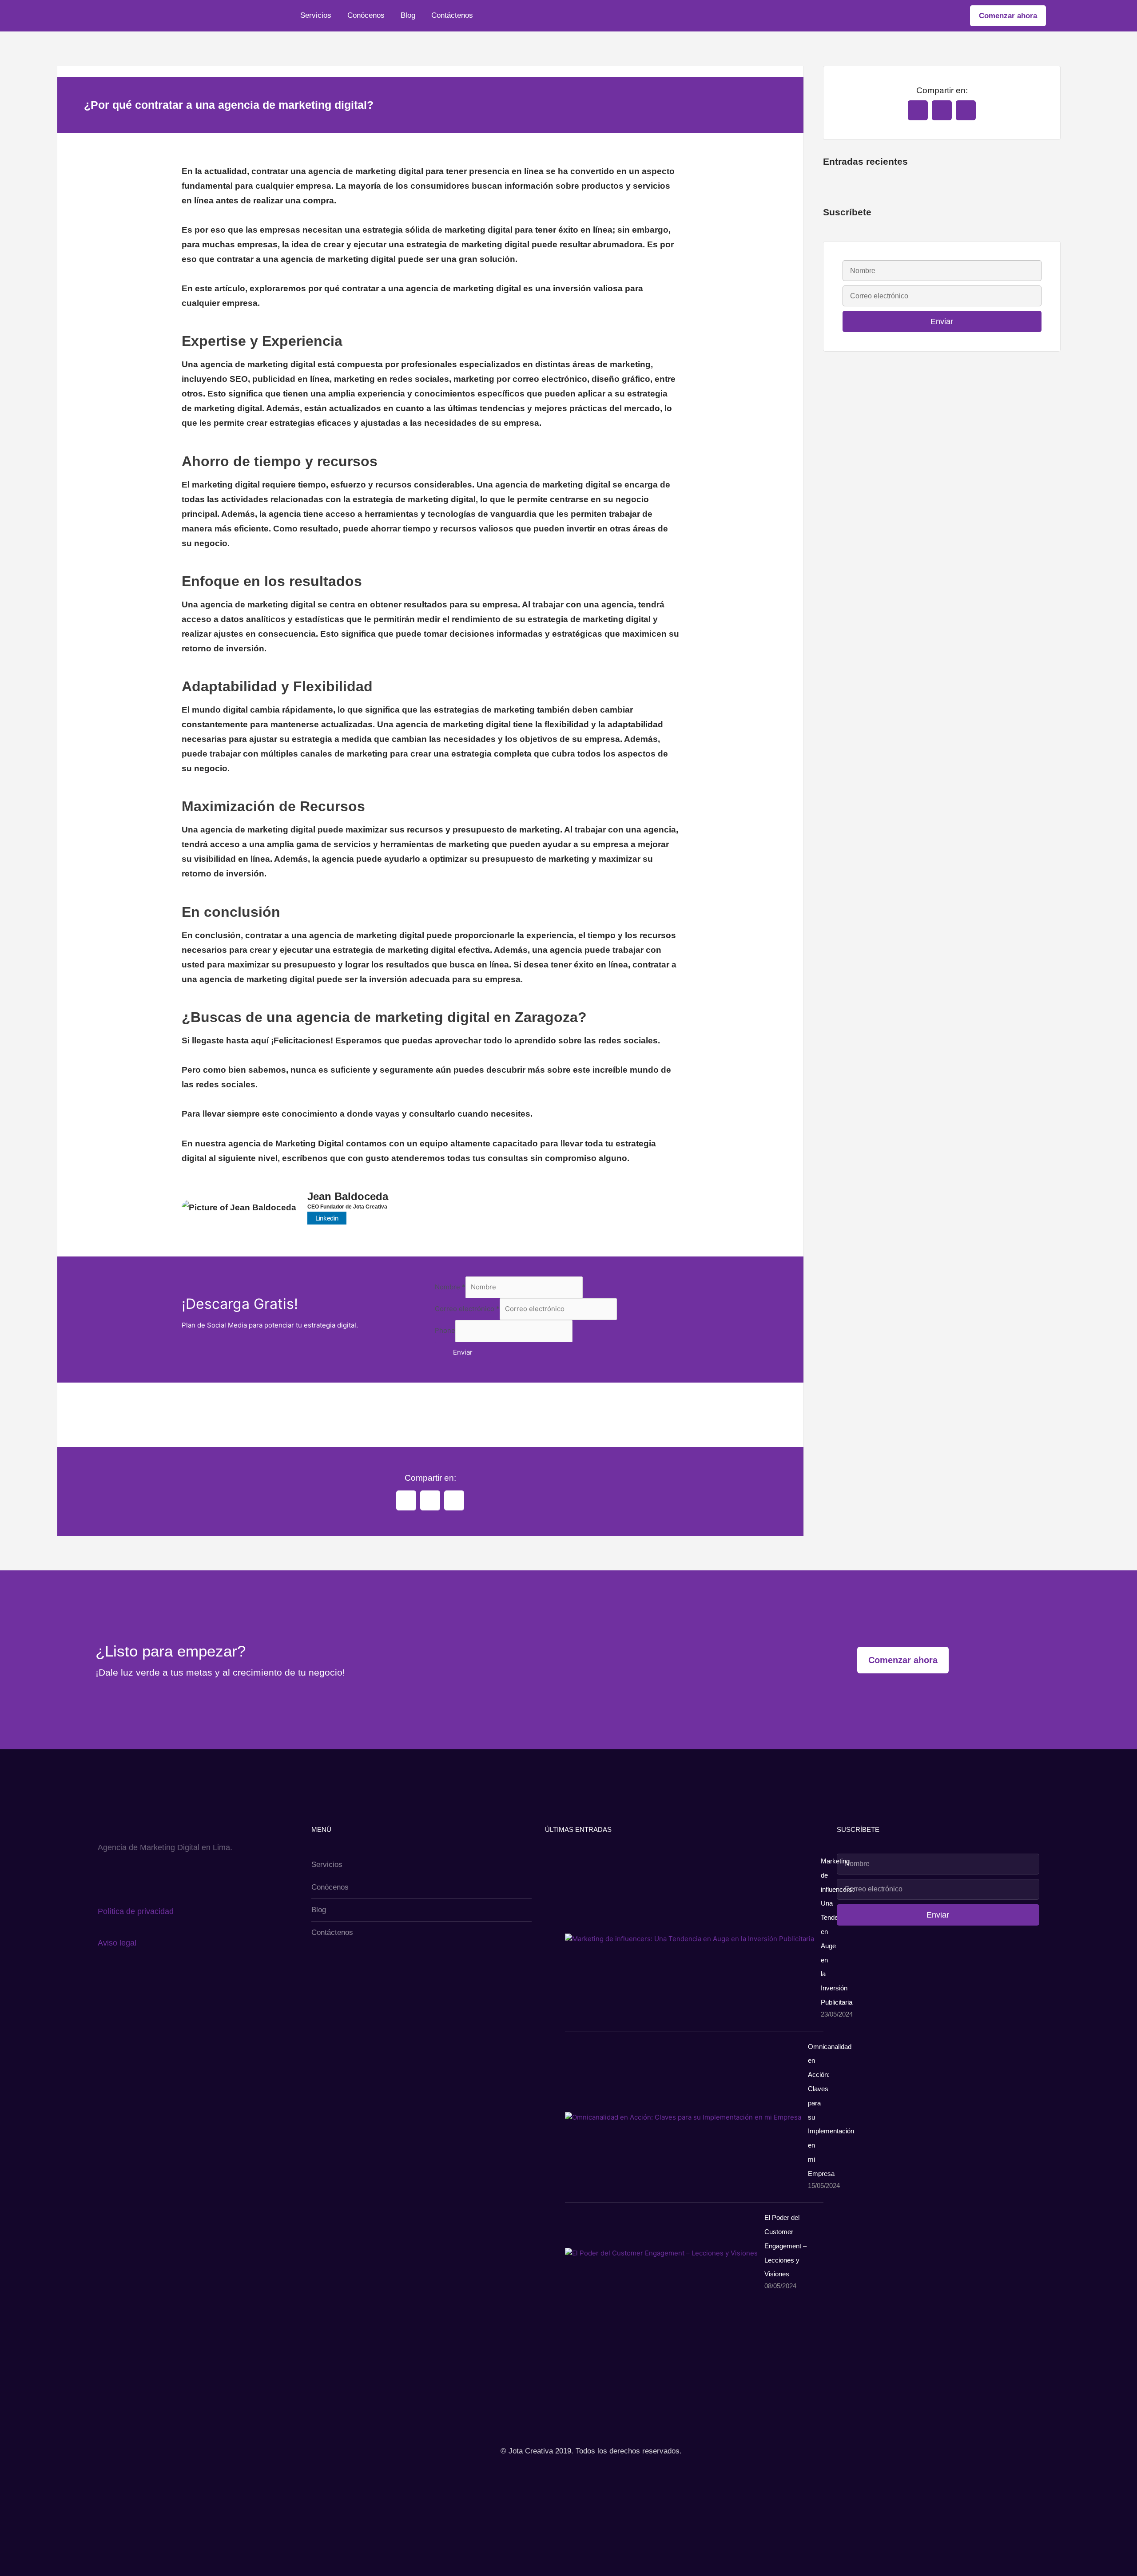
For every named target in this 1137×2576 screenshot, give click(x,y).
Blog (408, 15)
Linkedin (327, 1218)
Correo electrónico (467, 1309)
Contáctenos (452, 15)
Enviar (463, 1352)
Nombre (450, 1287)
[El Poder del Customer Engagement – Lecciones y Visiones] (661, 2253)
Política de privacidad (136, 1911)
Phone (445, 1331)
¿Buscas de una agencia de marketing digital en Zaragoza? (384, 1017)
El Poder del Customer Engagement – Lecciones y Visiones (785, 2246)
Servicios (316, 15)
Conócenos (366, 15)
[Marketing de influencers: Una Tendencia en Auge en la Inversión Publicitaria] (690, 1939)
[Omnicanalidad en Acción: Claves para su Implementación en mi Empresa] (683, 2117)
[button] (406, 1500)
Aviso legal (117, 1943)
